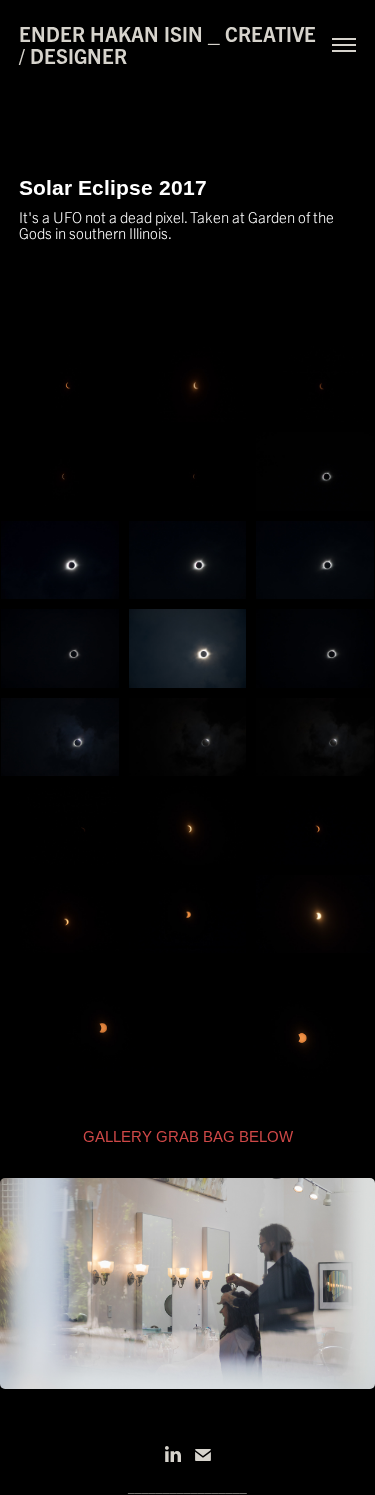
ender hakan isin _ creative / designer (170, 44)
